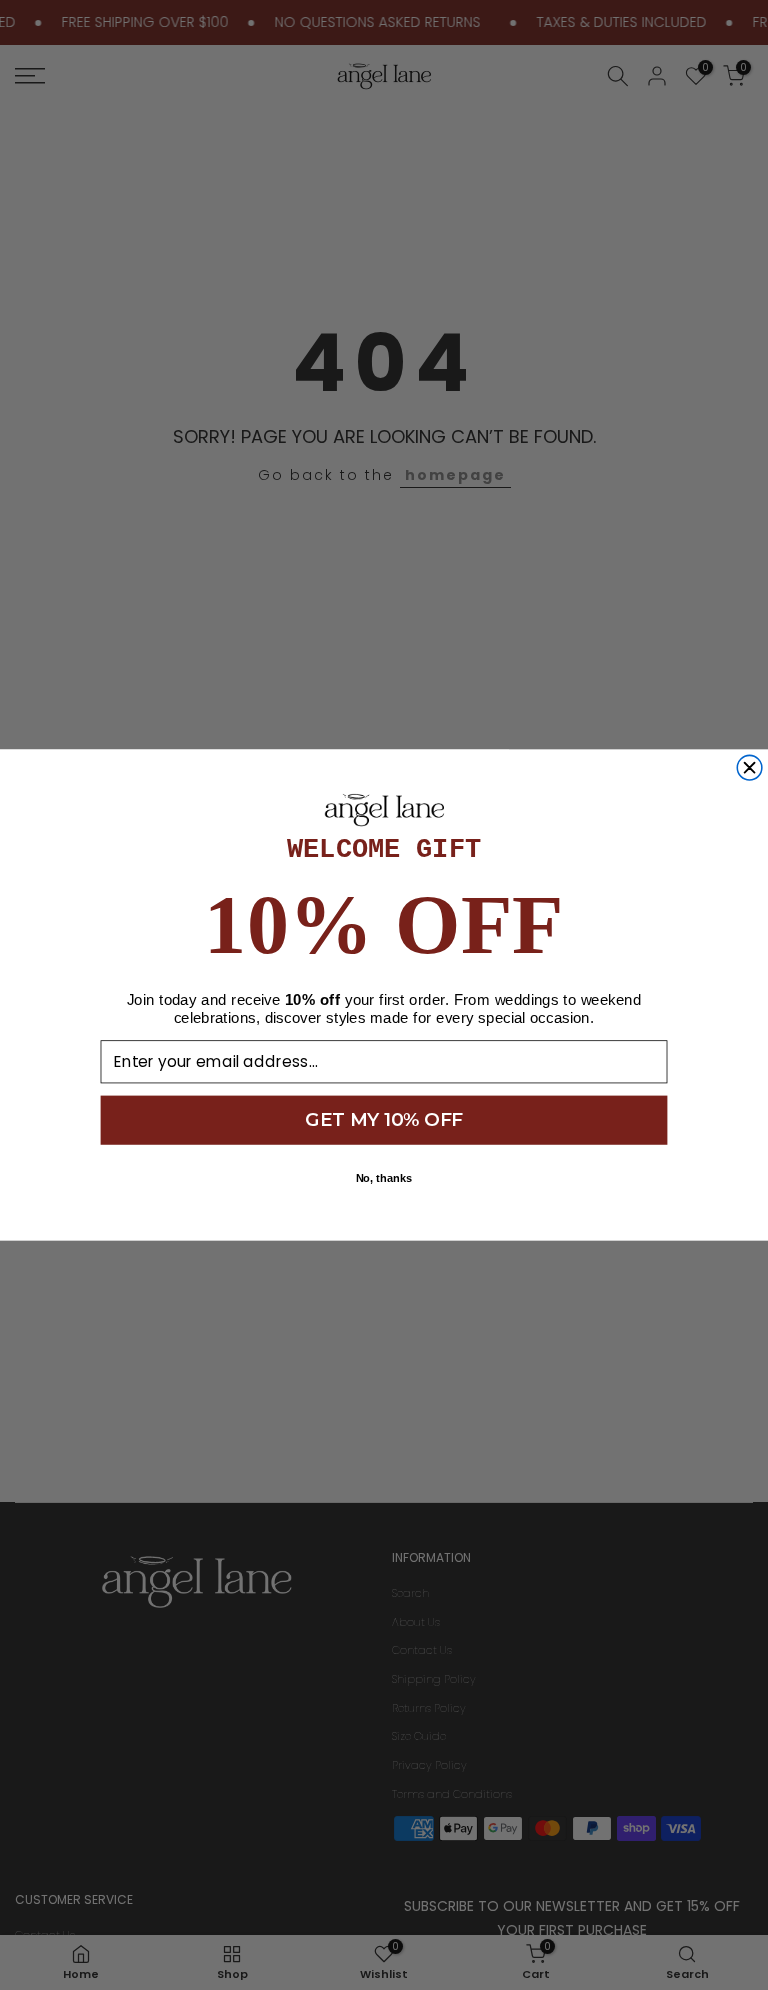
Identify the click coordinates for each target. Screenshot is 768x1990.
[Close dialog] (749, 767)
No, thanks (384, 1178)
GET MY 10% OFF (383, 1120)
